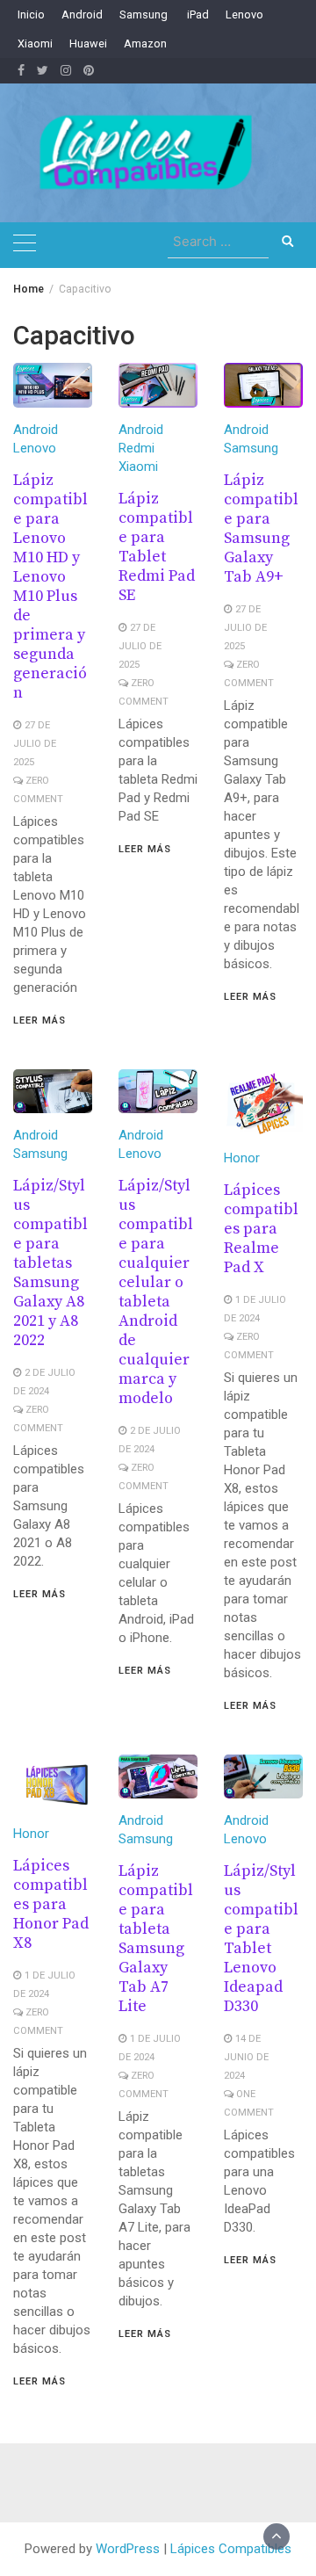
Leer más (39, 1020)
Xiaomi (35, 43)
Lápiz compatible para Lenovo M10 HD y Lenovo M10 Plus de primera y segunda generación (50, 586)
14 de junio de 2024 (246, 2057)
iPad (197, 14)
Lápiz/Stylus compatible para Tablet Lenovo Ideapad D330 (261, 1939)
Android (82, 14)
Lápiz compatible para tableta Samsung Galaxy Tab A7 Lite (156, 1939)
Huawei (88, 43)
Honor (242, 1158)
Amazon (145, 43)
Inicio (31, 14)
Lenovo (244, 14)
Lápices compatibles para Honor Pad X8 (51, 1904)
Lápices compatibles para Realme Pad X (261, 1229)
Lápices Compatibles (231, 2549)
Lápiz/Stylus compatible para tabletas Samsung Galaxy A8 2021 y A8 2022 (50, 1263)
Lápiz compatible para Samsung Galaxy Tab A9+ (261, 528)
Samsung (144, 14)
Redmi (136, 448)
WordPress (128, 2549)
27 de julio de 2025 (35, 744)
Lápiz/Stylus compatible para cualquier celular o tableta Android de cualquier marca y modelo (156, 1292)
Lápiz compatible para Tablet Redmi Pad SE (157, 547)
